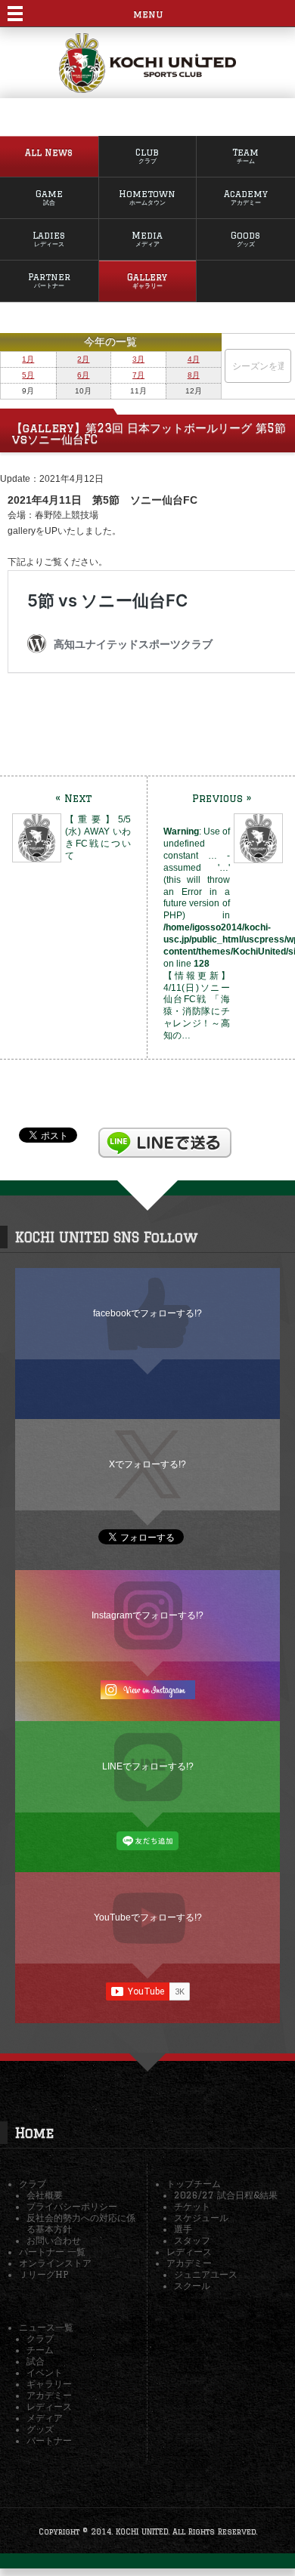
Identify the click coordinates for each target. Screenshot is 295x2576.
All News (49, 152)
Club (147, 156)
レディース (189, 2252)
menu (148, 14)
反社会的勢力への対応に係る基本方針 (81, 2223)
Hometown (147, 197)
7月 (138, 375)
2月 (83, 359)
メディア (45, 2418)
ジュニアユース (206, 2274)
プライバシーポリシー (72, 2206)
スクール (192, 2286)
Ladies (49, 239)
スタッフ (192, 2240)
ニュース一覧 (46, 2327)
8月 (194, 375)
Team (245, 156)
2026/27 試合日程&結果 (226, 2195)
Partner (49, 281)
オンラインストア (55, 2263)
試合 (36, 2361)
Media (147, 239)
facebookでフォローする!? (147, 1313)
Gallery (147, 281)
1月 (28, 359)
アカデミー (189, 2263)
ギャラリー (49, 2384)
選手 (183, 2229)
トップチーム (194, 2184)
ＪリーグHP (43, 2274)
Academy (246, 197)
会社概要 (45, 2195)
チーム (40, 2350)
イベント (45, 2372)
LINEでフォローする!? (148, 1766)
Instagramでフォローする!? (147, 1615)
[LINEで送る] (165, 1134)
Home (34, 2133)
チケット (192, 2206)
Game (49, 197)
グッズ (40, 2429)
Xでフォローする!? (147, 1464)
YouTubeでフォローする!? (148, 1917)
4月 (194, 359)
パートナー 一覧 (52, 2252)
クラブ (33, 2184)
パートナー (49, 2440)
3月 (138, 359)
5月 (28, 375)
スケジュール (201, 2218)
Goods (245, 239)
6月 (83, 375)
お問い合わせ (54, 2240)
